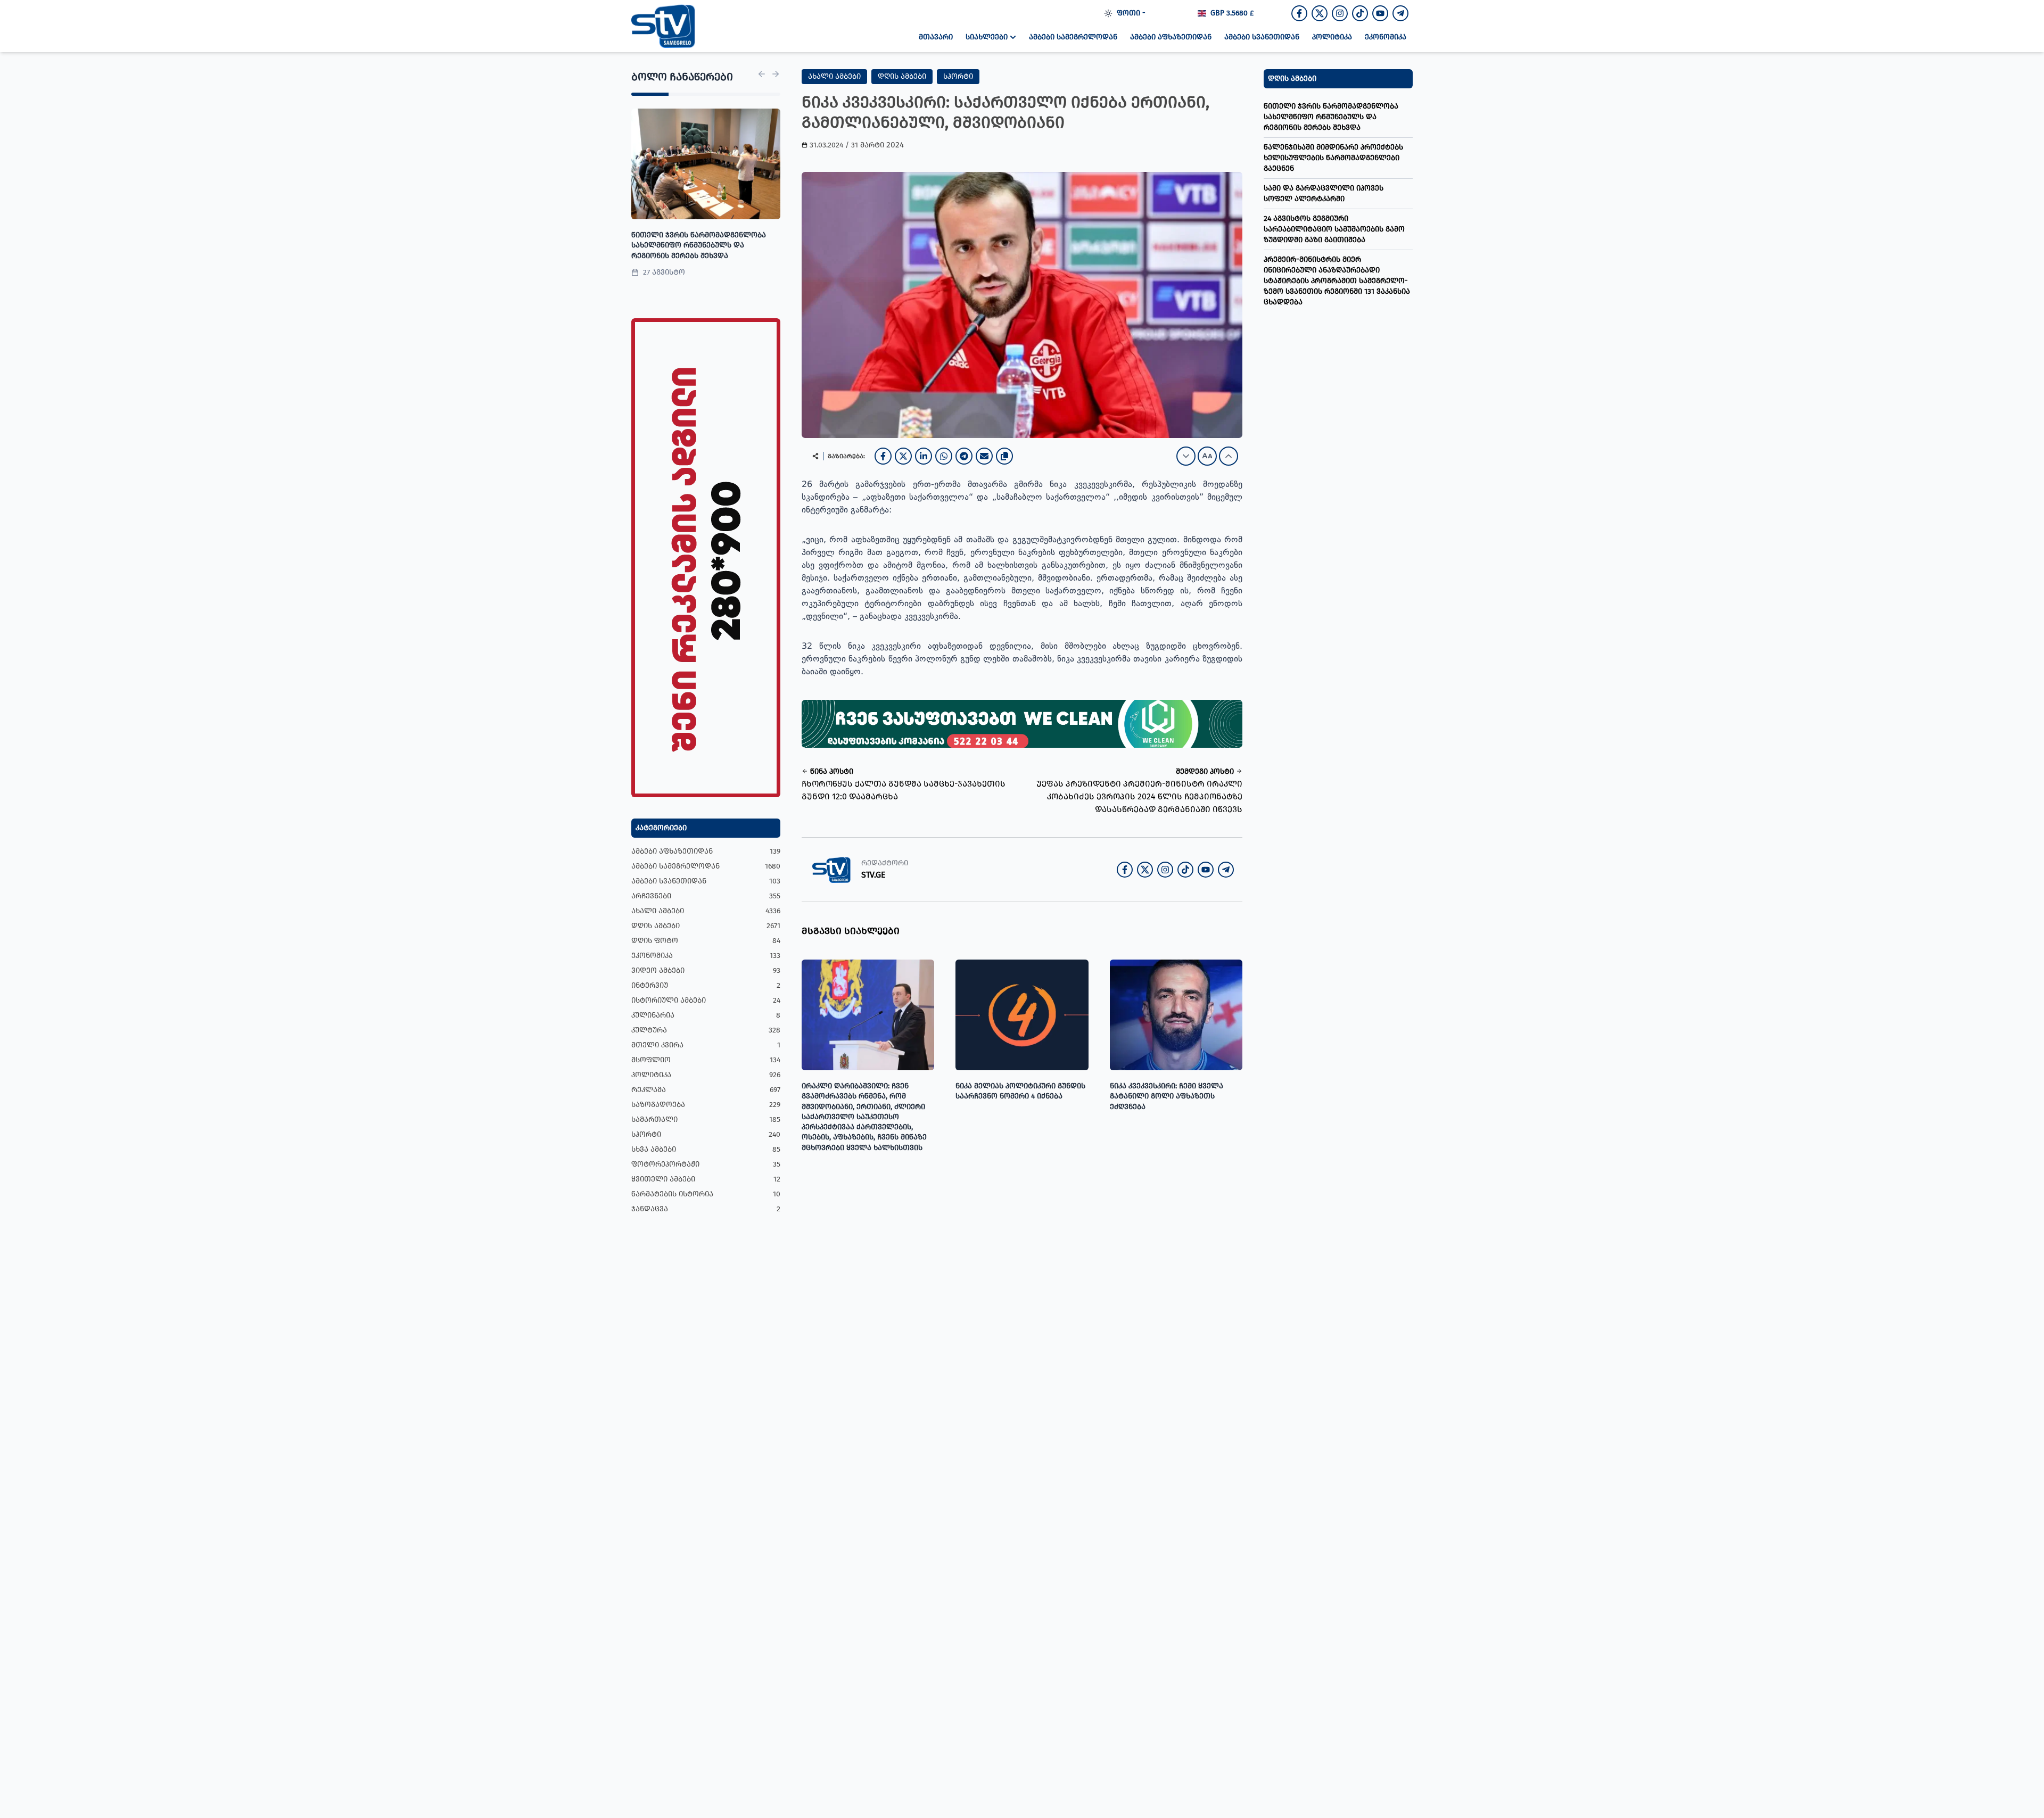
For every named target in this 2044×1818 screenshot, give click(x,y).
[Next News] (776, 74)
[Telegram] (964, 456)
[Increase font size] (1229, 456)
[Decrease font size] (1186, 456)
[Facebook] (883, 456)
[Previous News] (762, 74)
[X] (903, 456)
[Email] (984, 456)
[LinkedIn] (924, 456)
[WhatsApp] (944, 456)
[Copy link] (1004, 456)
